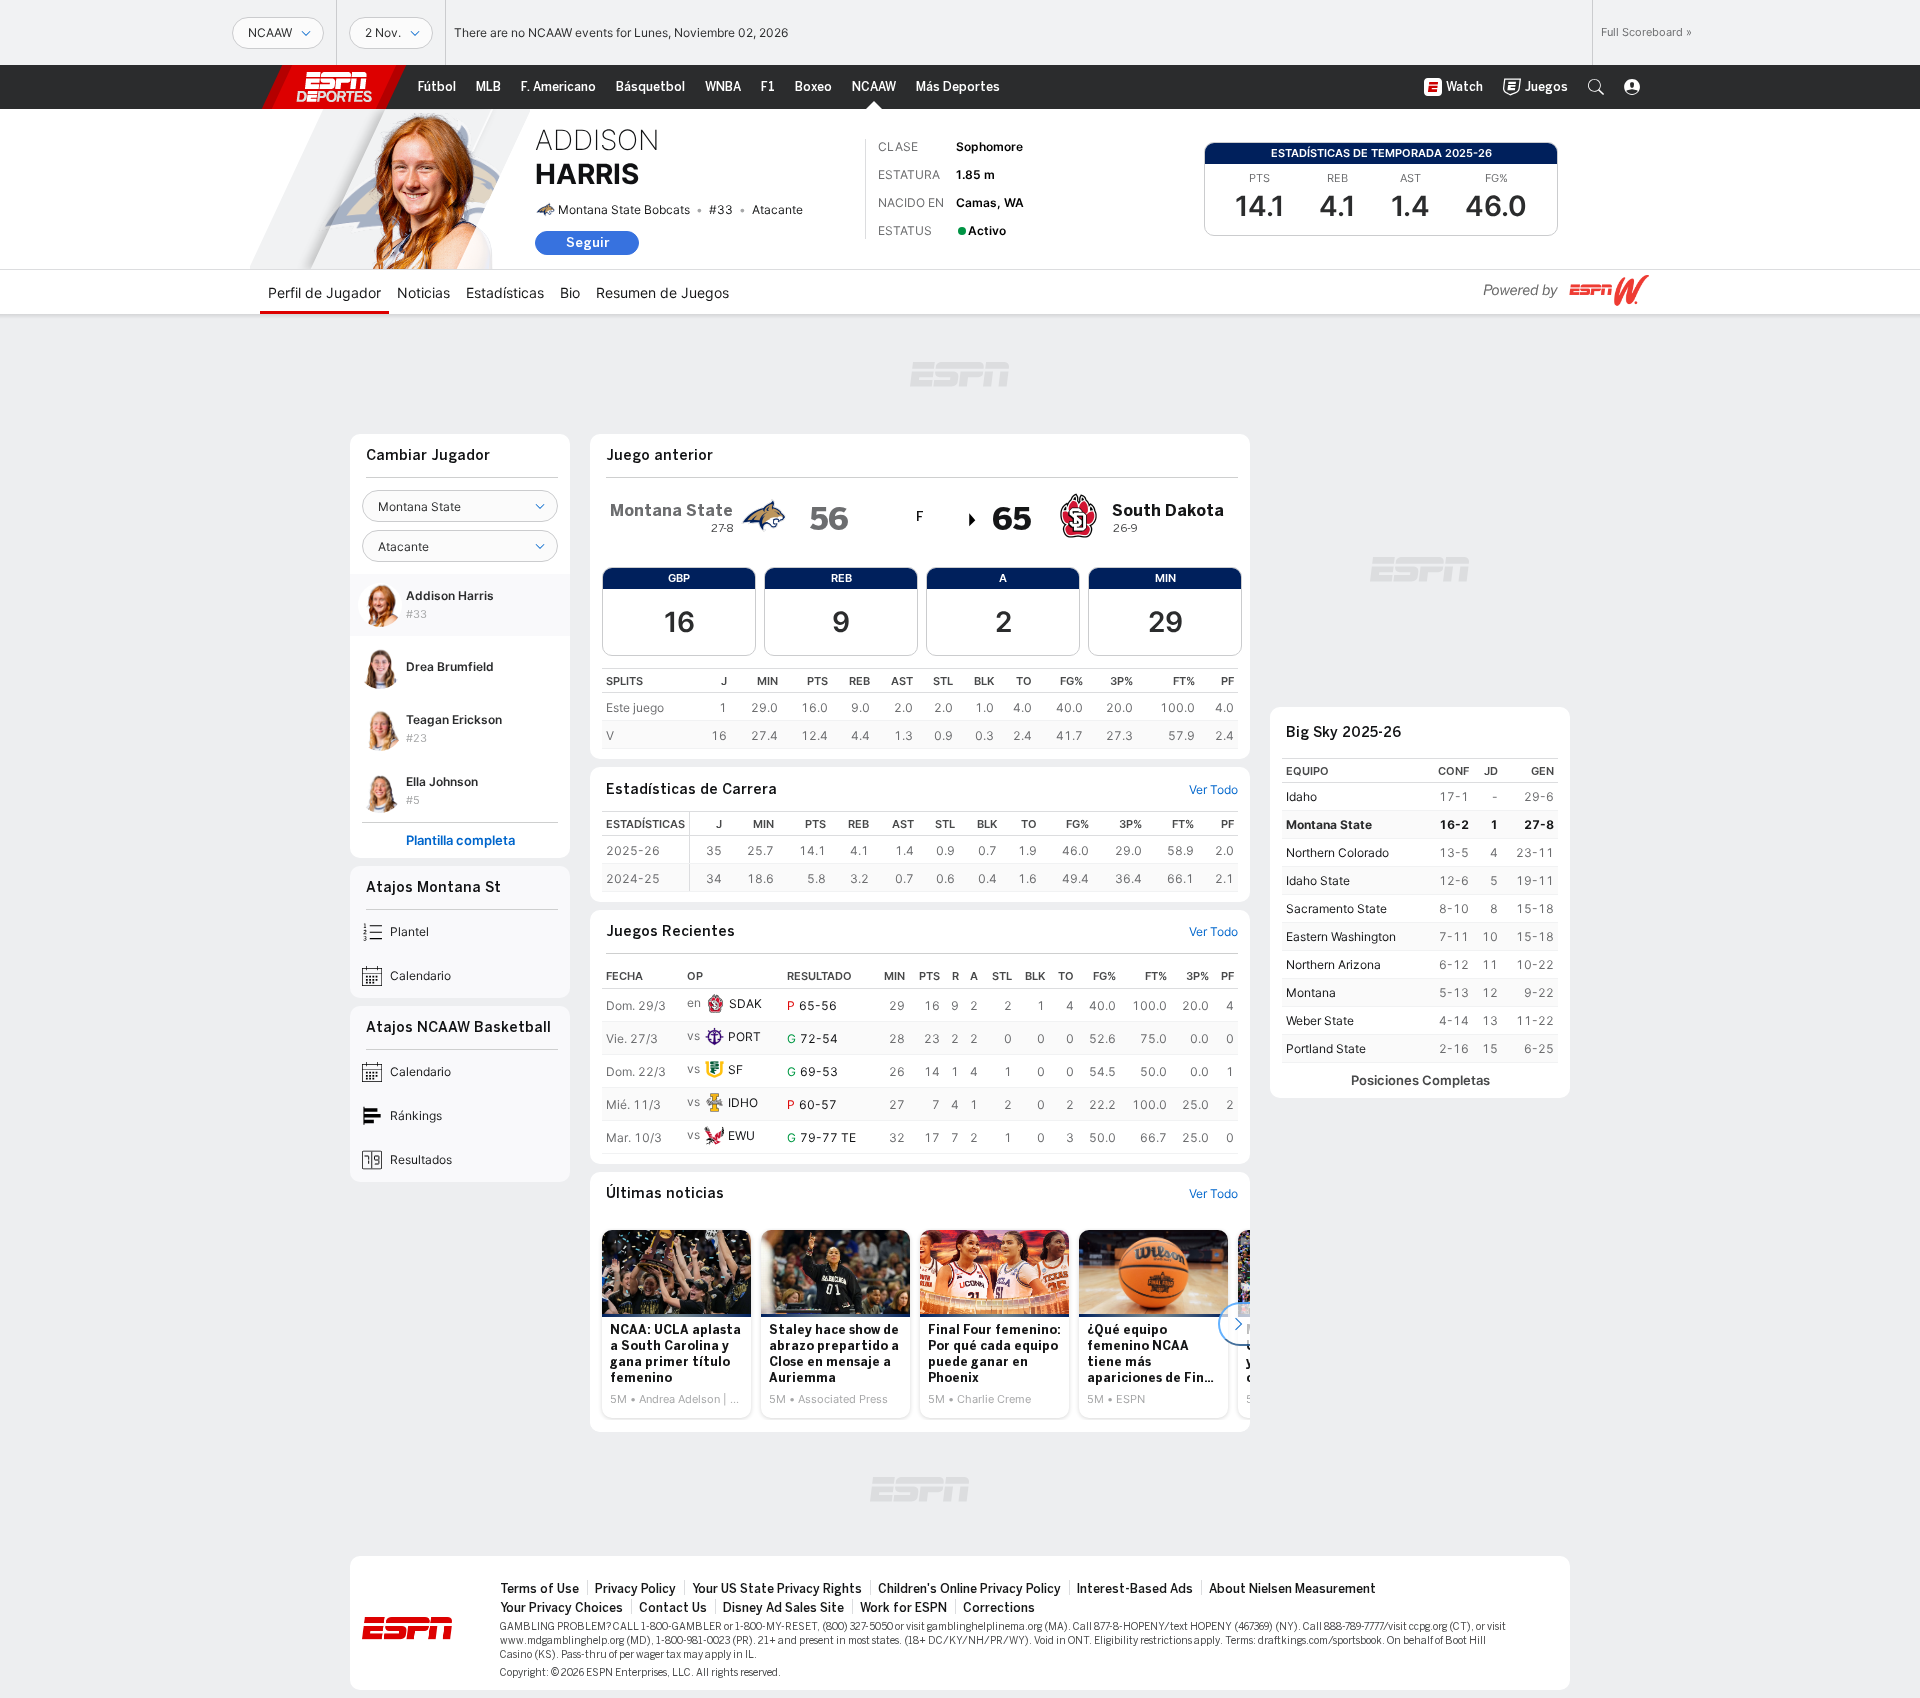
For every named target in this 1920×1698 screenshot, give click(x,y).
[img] (973, 520)
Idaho (1301, 796)
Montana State (1329, 824)
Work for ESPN (903, 1608)
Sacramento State (1336, 908)
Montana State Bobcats (624, 209)
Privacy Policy (635, 1589)
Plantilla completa (460, 840)
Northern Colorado (1337, 852)
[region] (920, 708)
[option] (676, 1324)
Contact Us (673, 1608)
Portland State (1326, 1048)
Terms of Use (539, 1589)
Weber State (1320, 1020)
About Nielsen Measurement (1292, 1589)
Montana (1311, 992)
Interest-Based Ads (1135, 1589)
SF (735, 1069)
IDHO (743, 1102)
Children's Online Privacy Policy (969, 1589)
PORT (744, 1036)
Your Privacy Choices (561, 1608)
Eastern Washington (1341, 936)
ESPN (334, 87)
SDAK (745, 1003)
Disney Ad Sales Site (783, 1608)
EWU (741, 1135)
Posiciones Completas (1420, 1080)
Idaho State (1318, 880)
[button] (1596, 87)
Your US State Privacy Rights (777, 1589)
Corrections (999, 1608)
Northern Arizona (1333, 964)
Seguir (587, 242)
